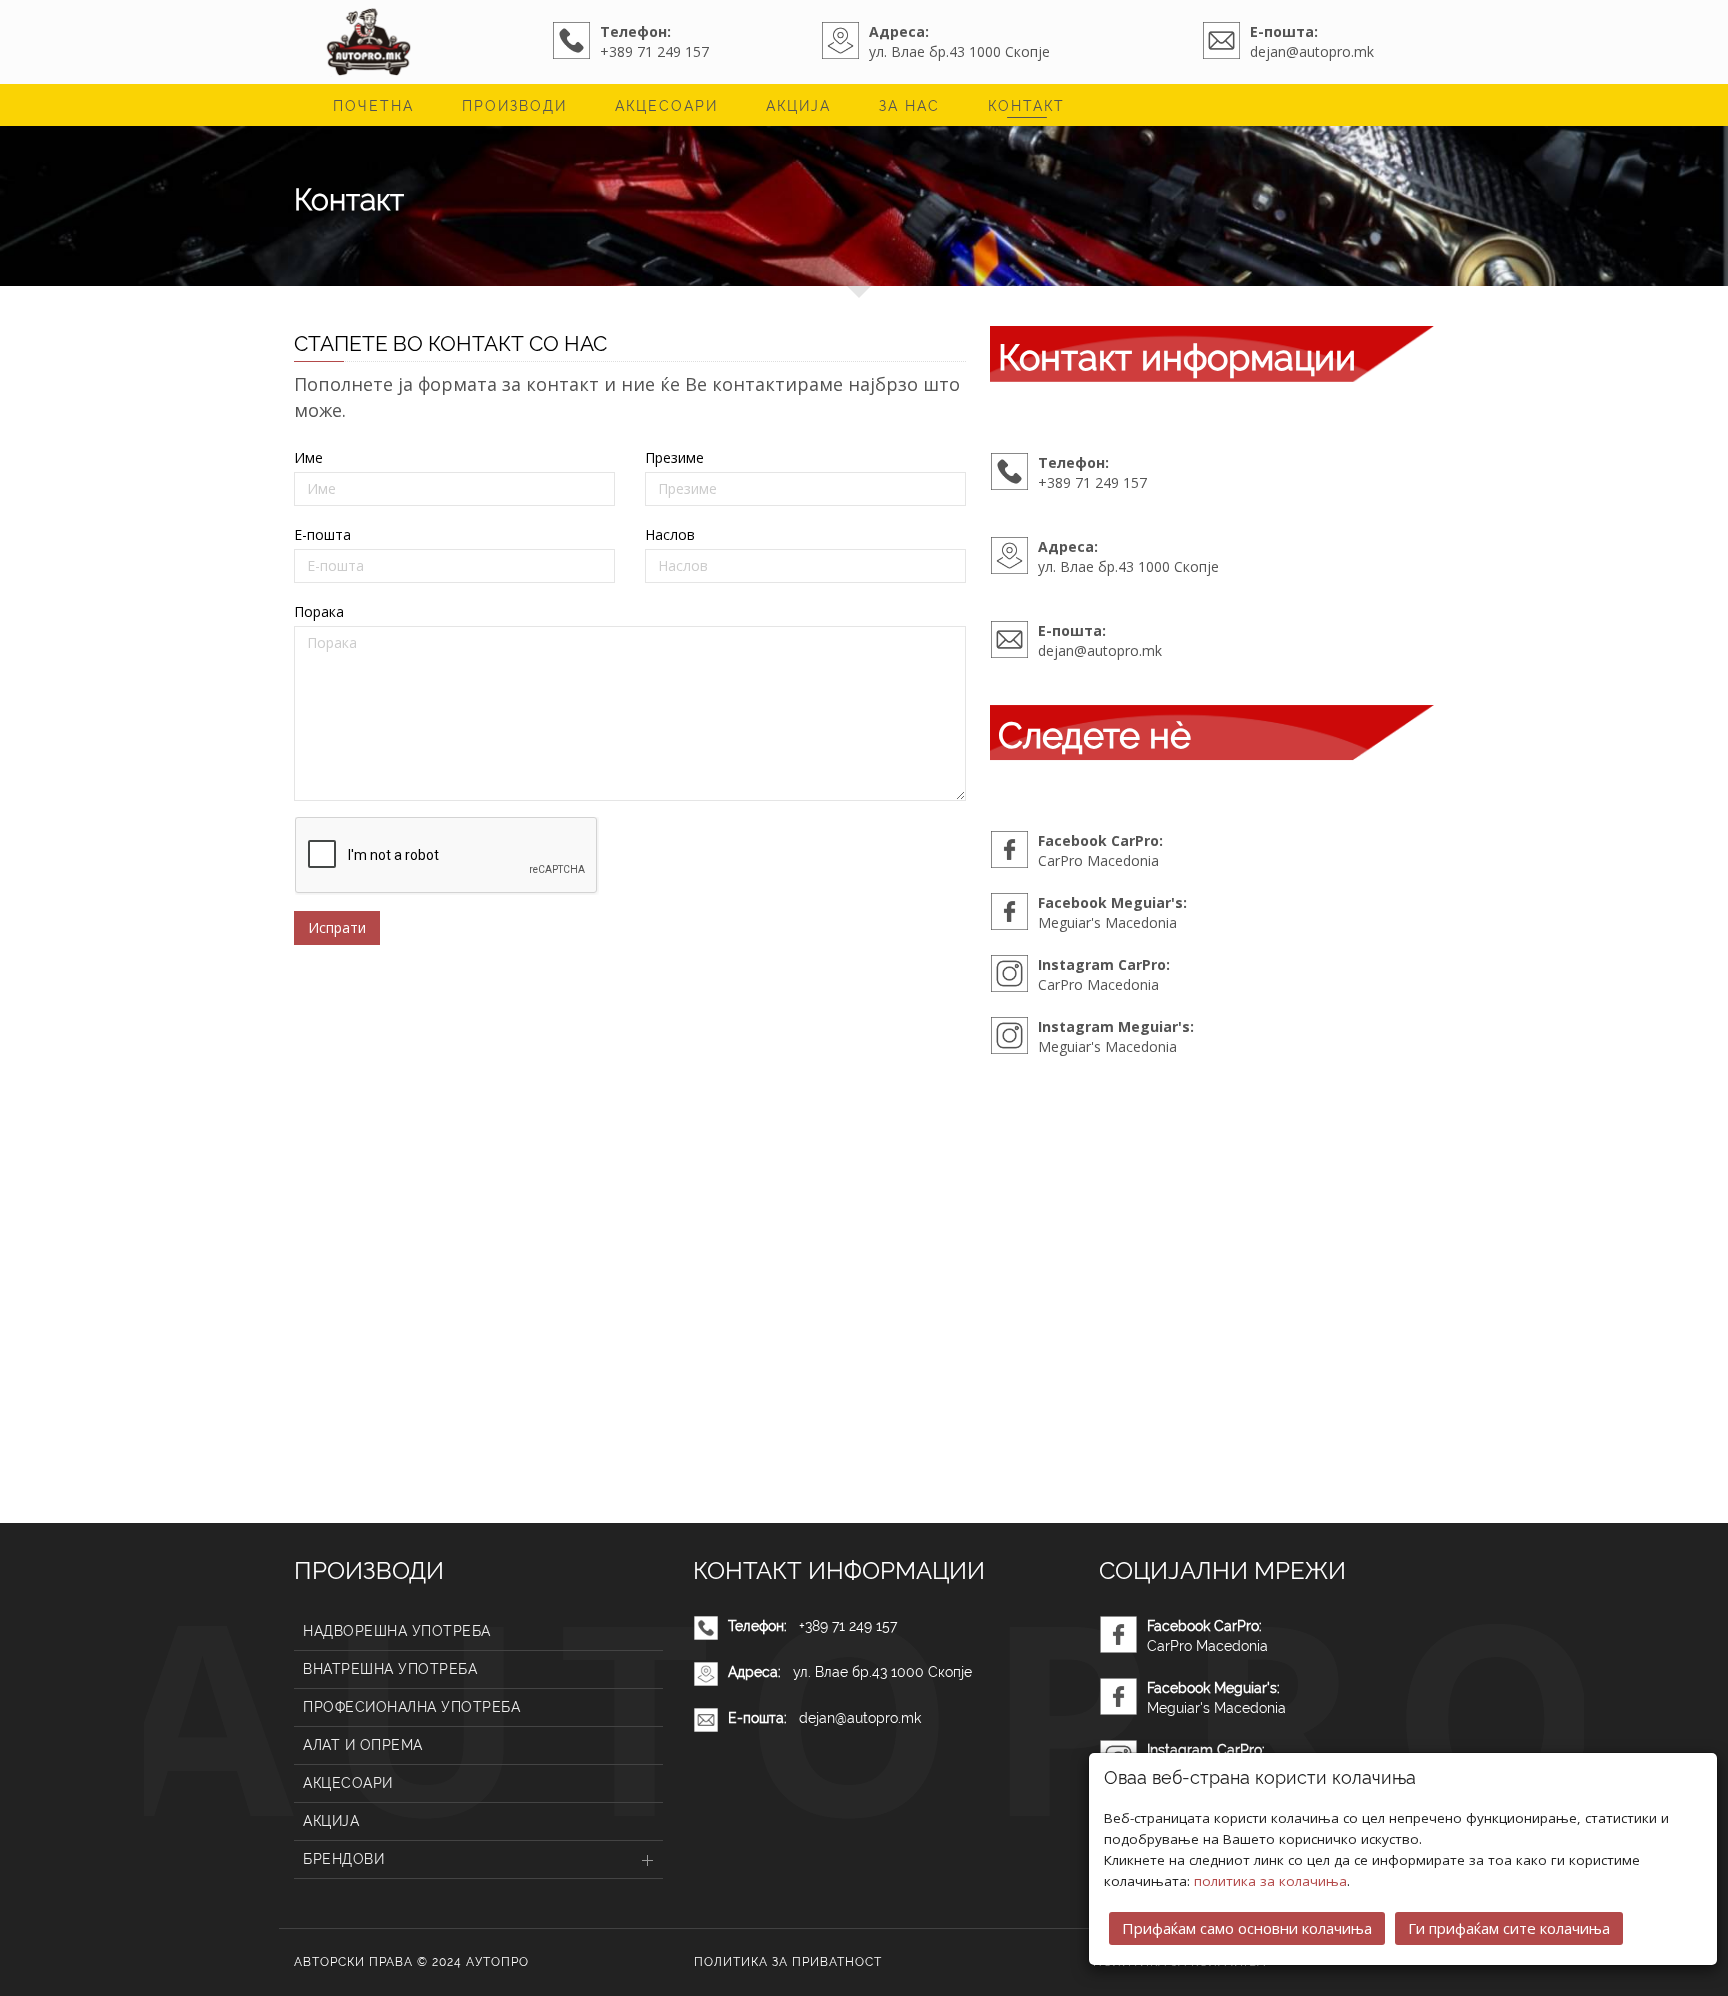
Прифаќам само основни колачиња (1247, 1928)
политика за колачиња (1270, 1881)
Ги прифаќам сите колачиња (1509, 1928)
